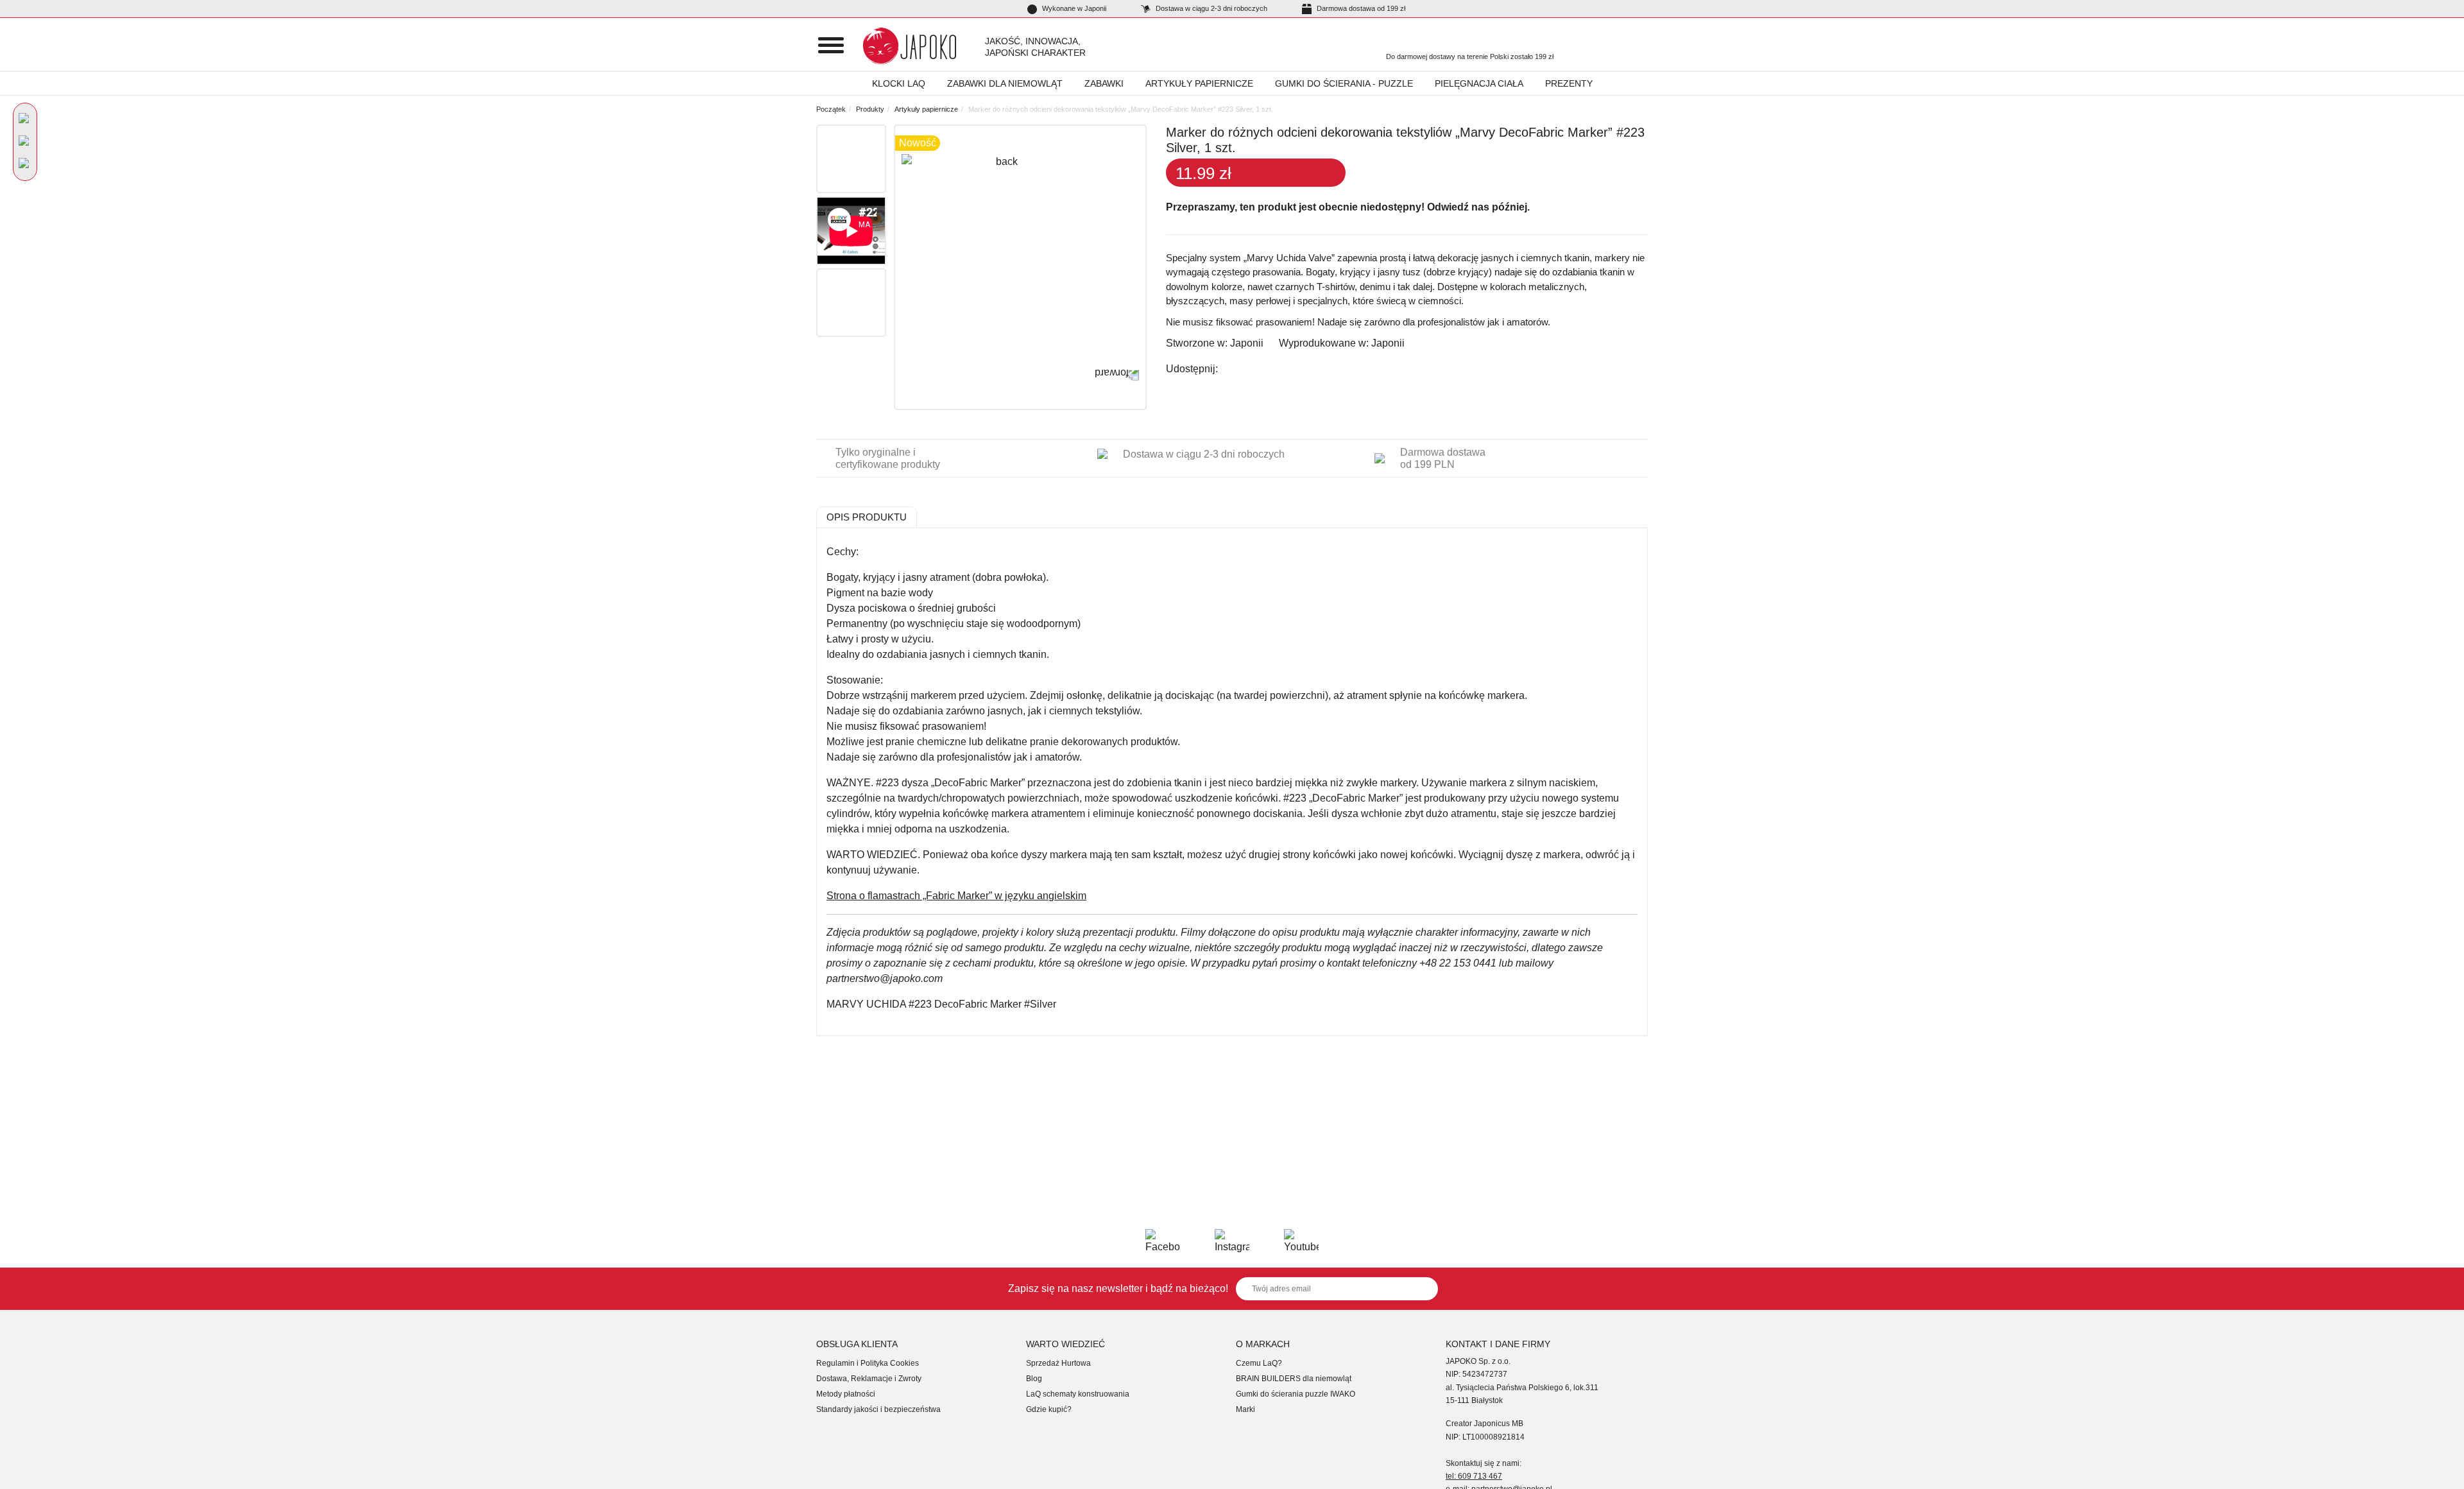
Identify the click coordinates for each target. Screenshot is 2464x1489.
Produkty (870, 109)
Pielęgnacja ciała (1479, 83)
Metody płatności (846, 1394)
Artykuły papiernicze (1199, 83)
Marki (1245, 1409)
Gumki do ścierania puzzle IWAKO (1296, 1394)
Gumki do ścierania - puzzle (1344, 83)
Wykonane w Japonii (1073, 8)
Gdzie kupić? (1049, 1409)
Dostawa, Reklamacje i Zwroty (869, 1379)
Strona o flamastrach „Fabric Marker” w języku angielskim (956, 896)
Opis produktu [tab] (867, 517)
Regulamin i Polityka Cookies (868, 1363)
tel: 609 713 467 (1474, 1476)
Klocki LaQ (899, 83)
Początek (831, 109)
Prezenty (1569, 83)
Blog (1034, 1379)
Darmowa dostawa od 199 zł (1360, 8)
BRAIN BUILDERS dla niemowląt (1294, 1379)
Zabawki (1104, 83)
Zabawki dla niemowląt (1005, 83)
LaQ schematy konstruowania (1078, 1394)
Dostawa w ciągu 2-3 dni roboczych (1211, 8)
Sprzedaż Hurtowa (1058, 1363)
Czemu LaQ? (1259, 1363)
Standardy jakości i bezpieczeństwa (878, 1409)
